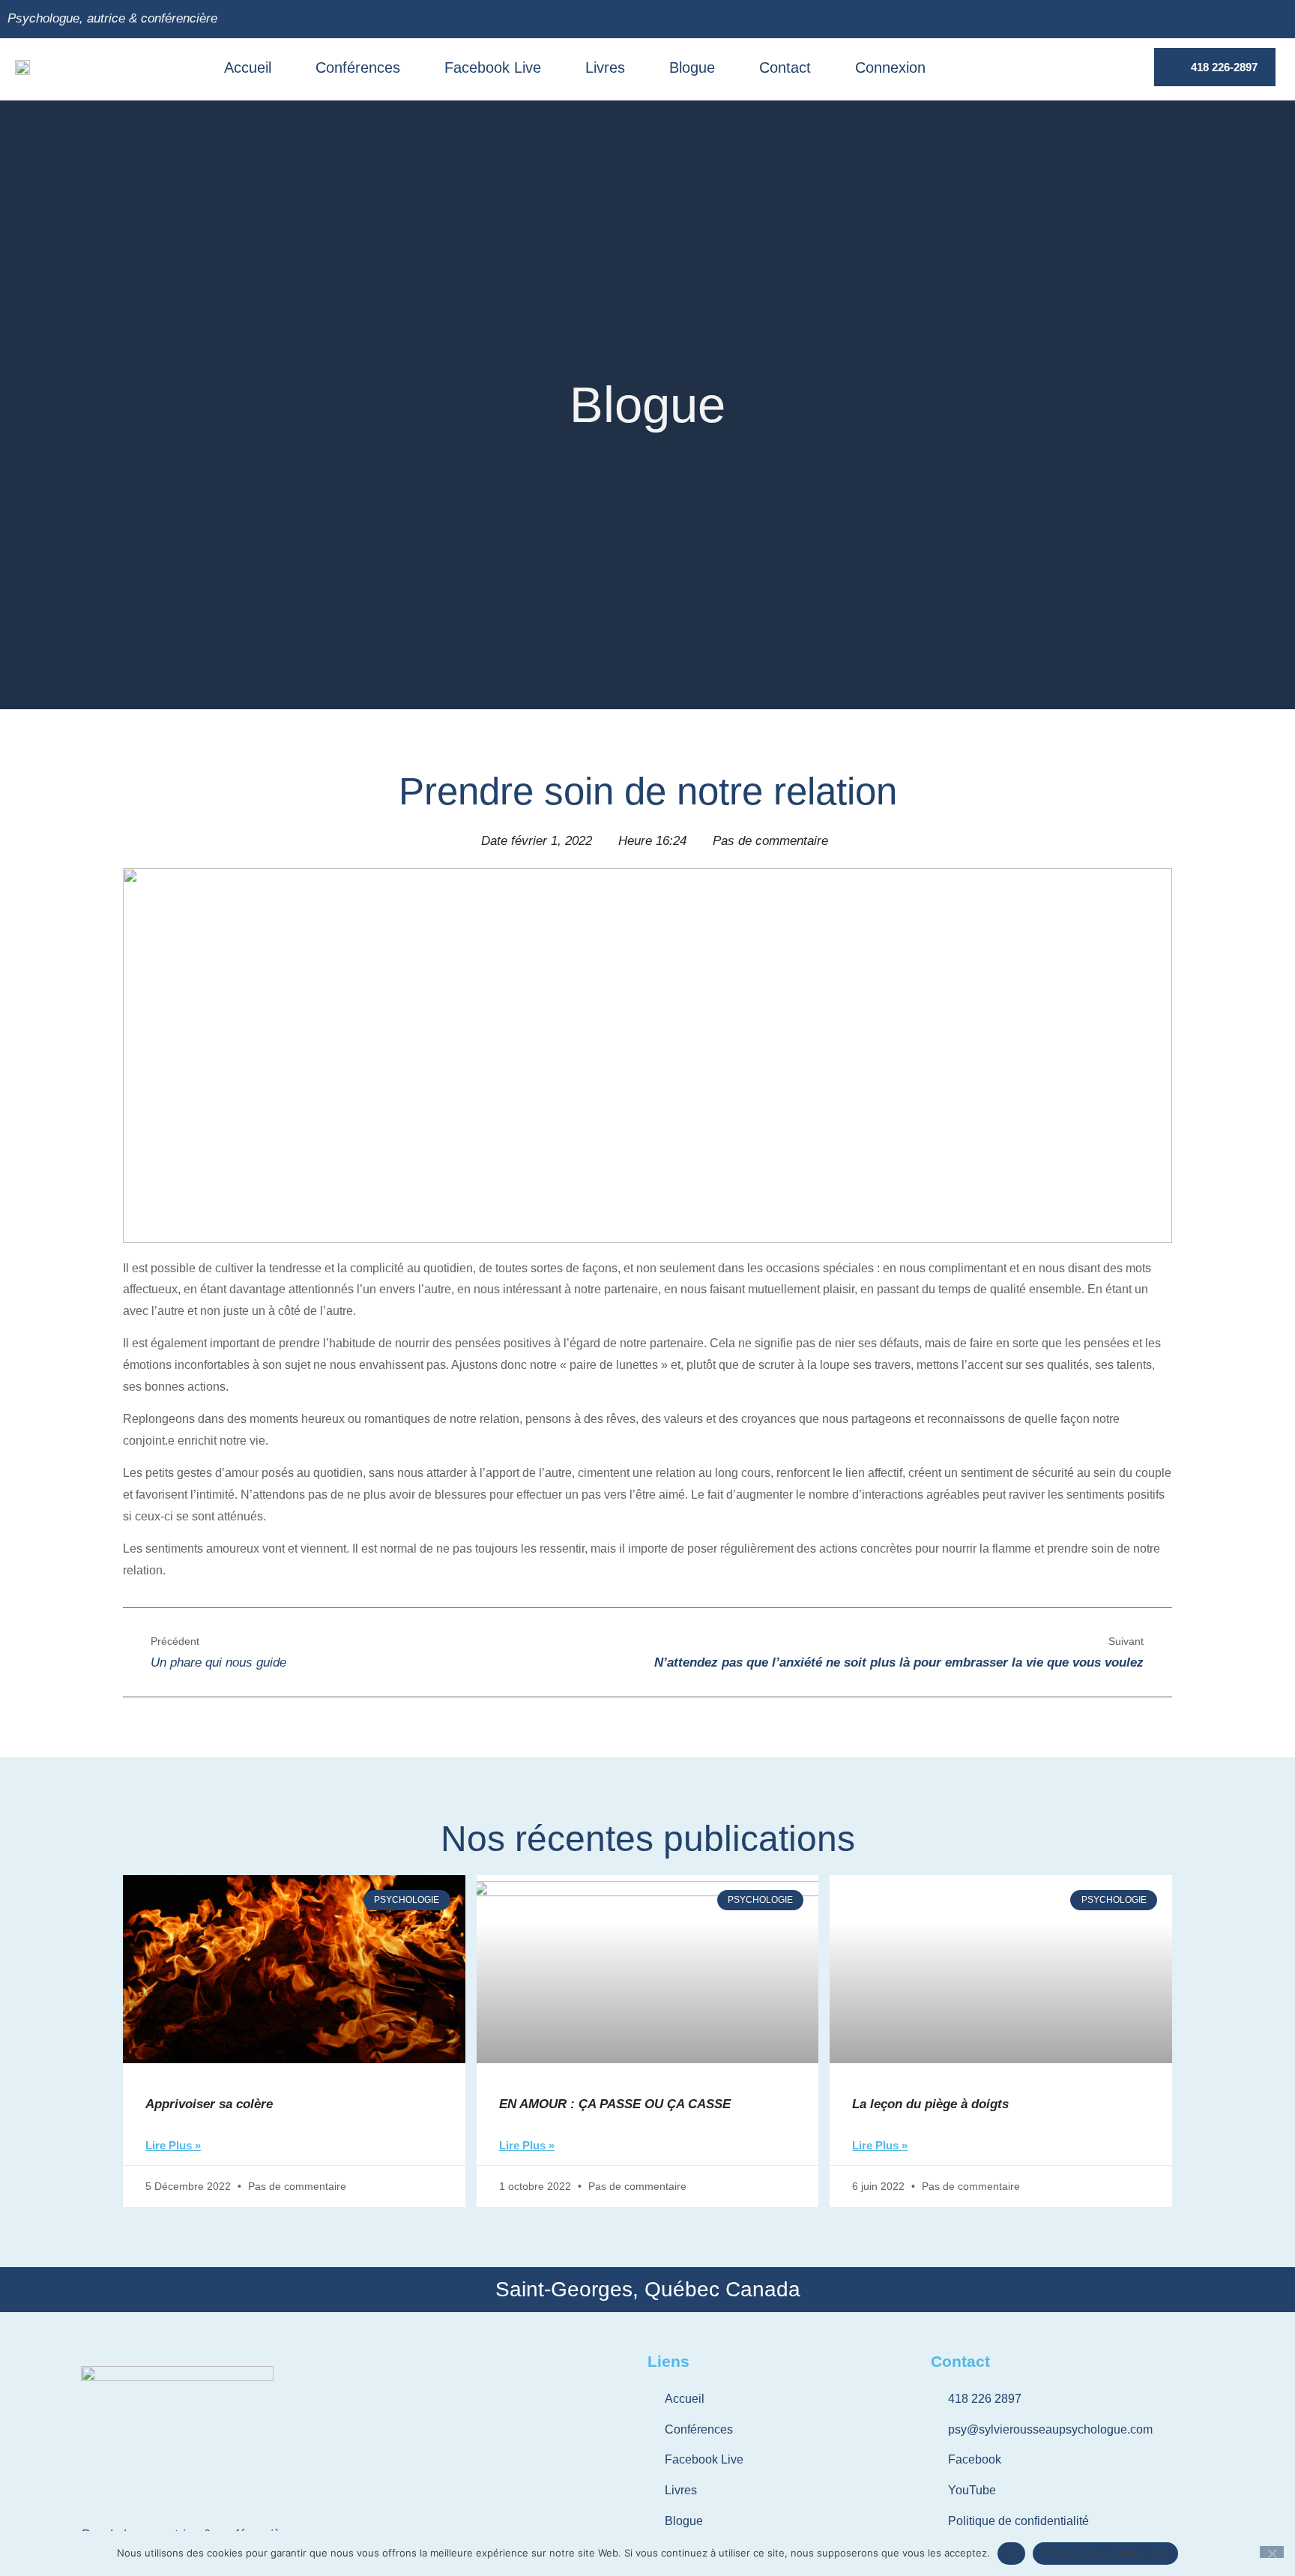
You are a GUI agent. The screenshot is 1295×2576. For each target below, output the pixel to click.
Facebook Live (493, 67)
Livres (605, 67)
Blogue (692, 67)
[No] (1272, 2552)
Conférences (358, 67)
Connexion (890, 67)
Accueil (248, 67)
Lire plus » (173, 2146)
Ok (1012, 2553)
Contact (785, 67)
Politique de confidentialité (1105, 2553)
